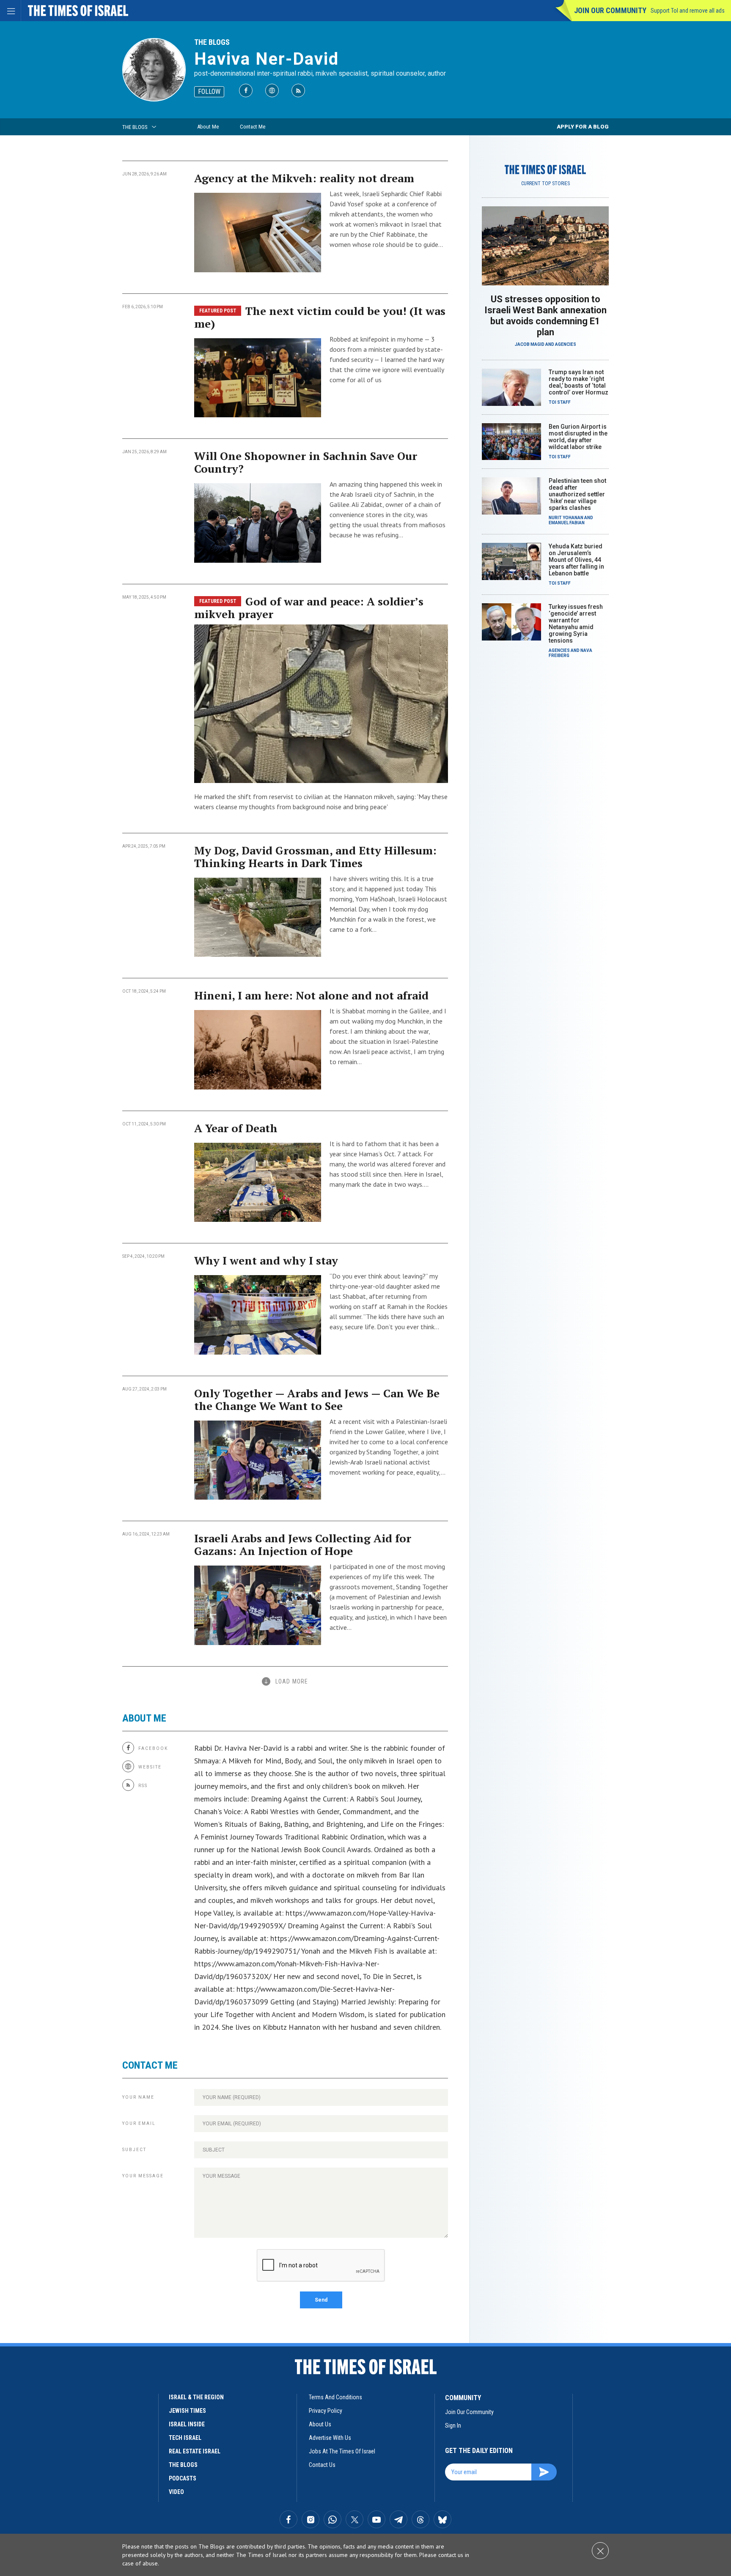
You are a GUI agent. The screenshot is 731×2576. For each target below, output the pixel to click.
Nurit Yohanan (566, 518)
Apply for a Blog (583, 127)
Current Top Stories (546, 183)
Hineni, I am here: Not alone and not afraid (311, 995)
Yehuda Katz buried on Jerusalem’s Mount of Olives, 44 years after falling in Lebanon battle (576, 560)
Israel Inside (187, 2424)
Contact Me (253, 127)
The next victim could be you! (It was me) (320, 317)
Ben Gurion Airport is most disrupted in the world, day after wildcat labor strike (578, 437)
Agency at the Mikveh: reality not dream (304, 178)
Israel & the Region (196, 2397)
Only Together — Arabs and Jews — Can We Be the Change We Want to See (317, 1399)
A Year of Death (236, 1128)
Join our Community (610, 10)
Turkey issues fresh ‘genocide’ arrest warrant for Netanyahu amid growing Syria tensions (576, 624)
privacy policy (326, 2411)
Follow (209, 92)
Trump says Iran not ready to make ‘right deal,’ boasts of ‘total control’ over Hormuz (578, 382)
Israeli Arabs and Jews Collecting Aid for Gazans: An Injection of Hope (303, 1544)
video (176, 2492)
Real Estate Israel (195, 2451)
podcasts (183, 2478)
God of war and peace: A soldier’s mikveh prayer (309, 608)
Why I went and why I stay (266, 1260)
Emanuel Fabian (567, 523)
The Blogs (212, 42)
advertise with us (330, 2438)
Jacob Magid (530, 344)
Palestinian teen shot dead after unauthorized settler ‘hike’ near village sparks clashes (577, 494)
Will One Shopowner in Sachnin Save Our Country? (306, 462)
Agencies (566, 344)
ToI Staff (560, 402)
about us (320, 2424)
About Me (208, 127)
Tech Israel (185, 2438)
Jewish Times (187, 2411)
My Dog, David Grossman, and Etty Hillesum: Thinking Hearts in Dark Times (315, 857)
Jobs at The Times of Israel (342, 2451)
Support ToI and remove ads (688, 11)
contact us (322, 2465)
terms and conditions (335, 2397)
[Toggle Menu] (11, 11)
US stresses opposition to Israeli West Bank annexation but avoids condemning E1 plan (546, 316)
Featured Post (218, 311)
